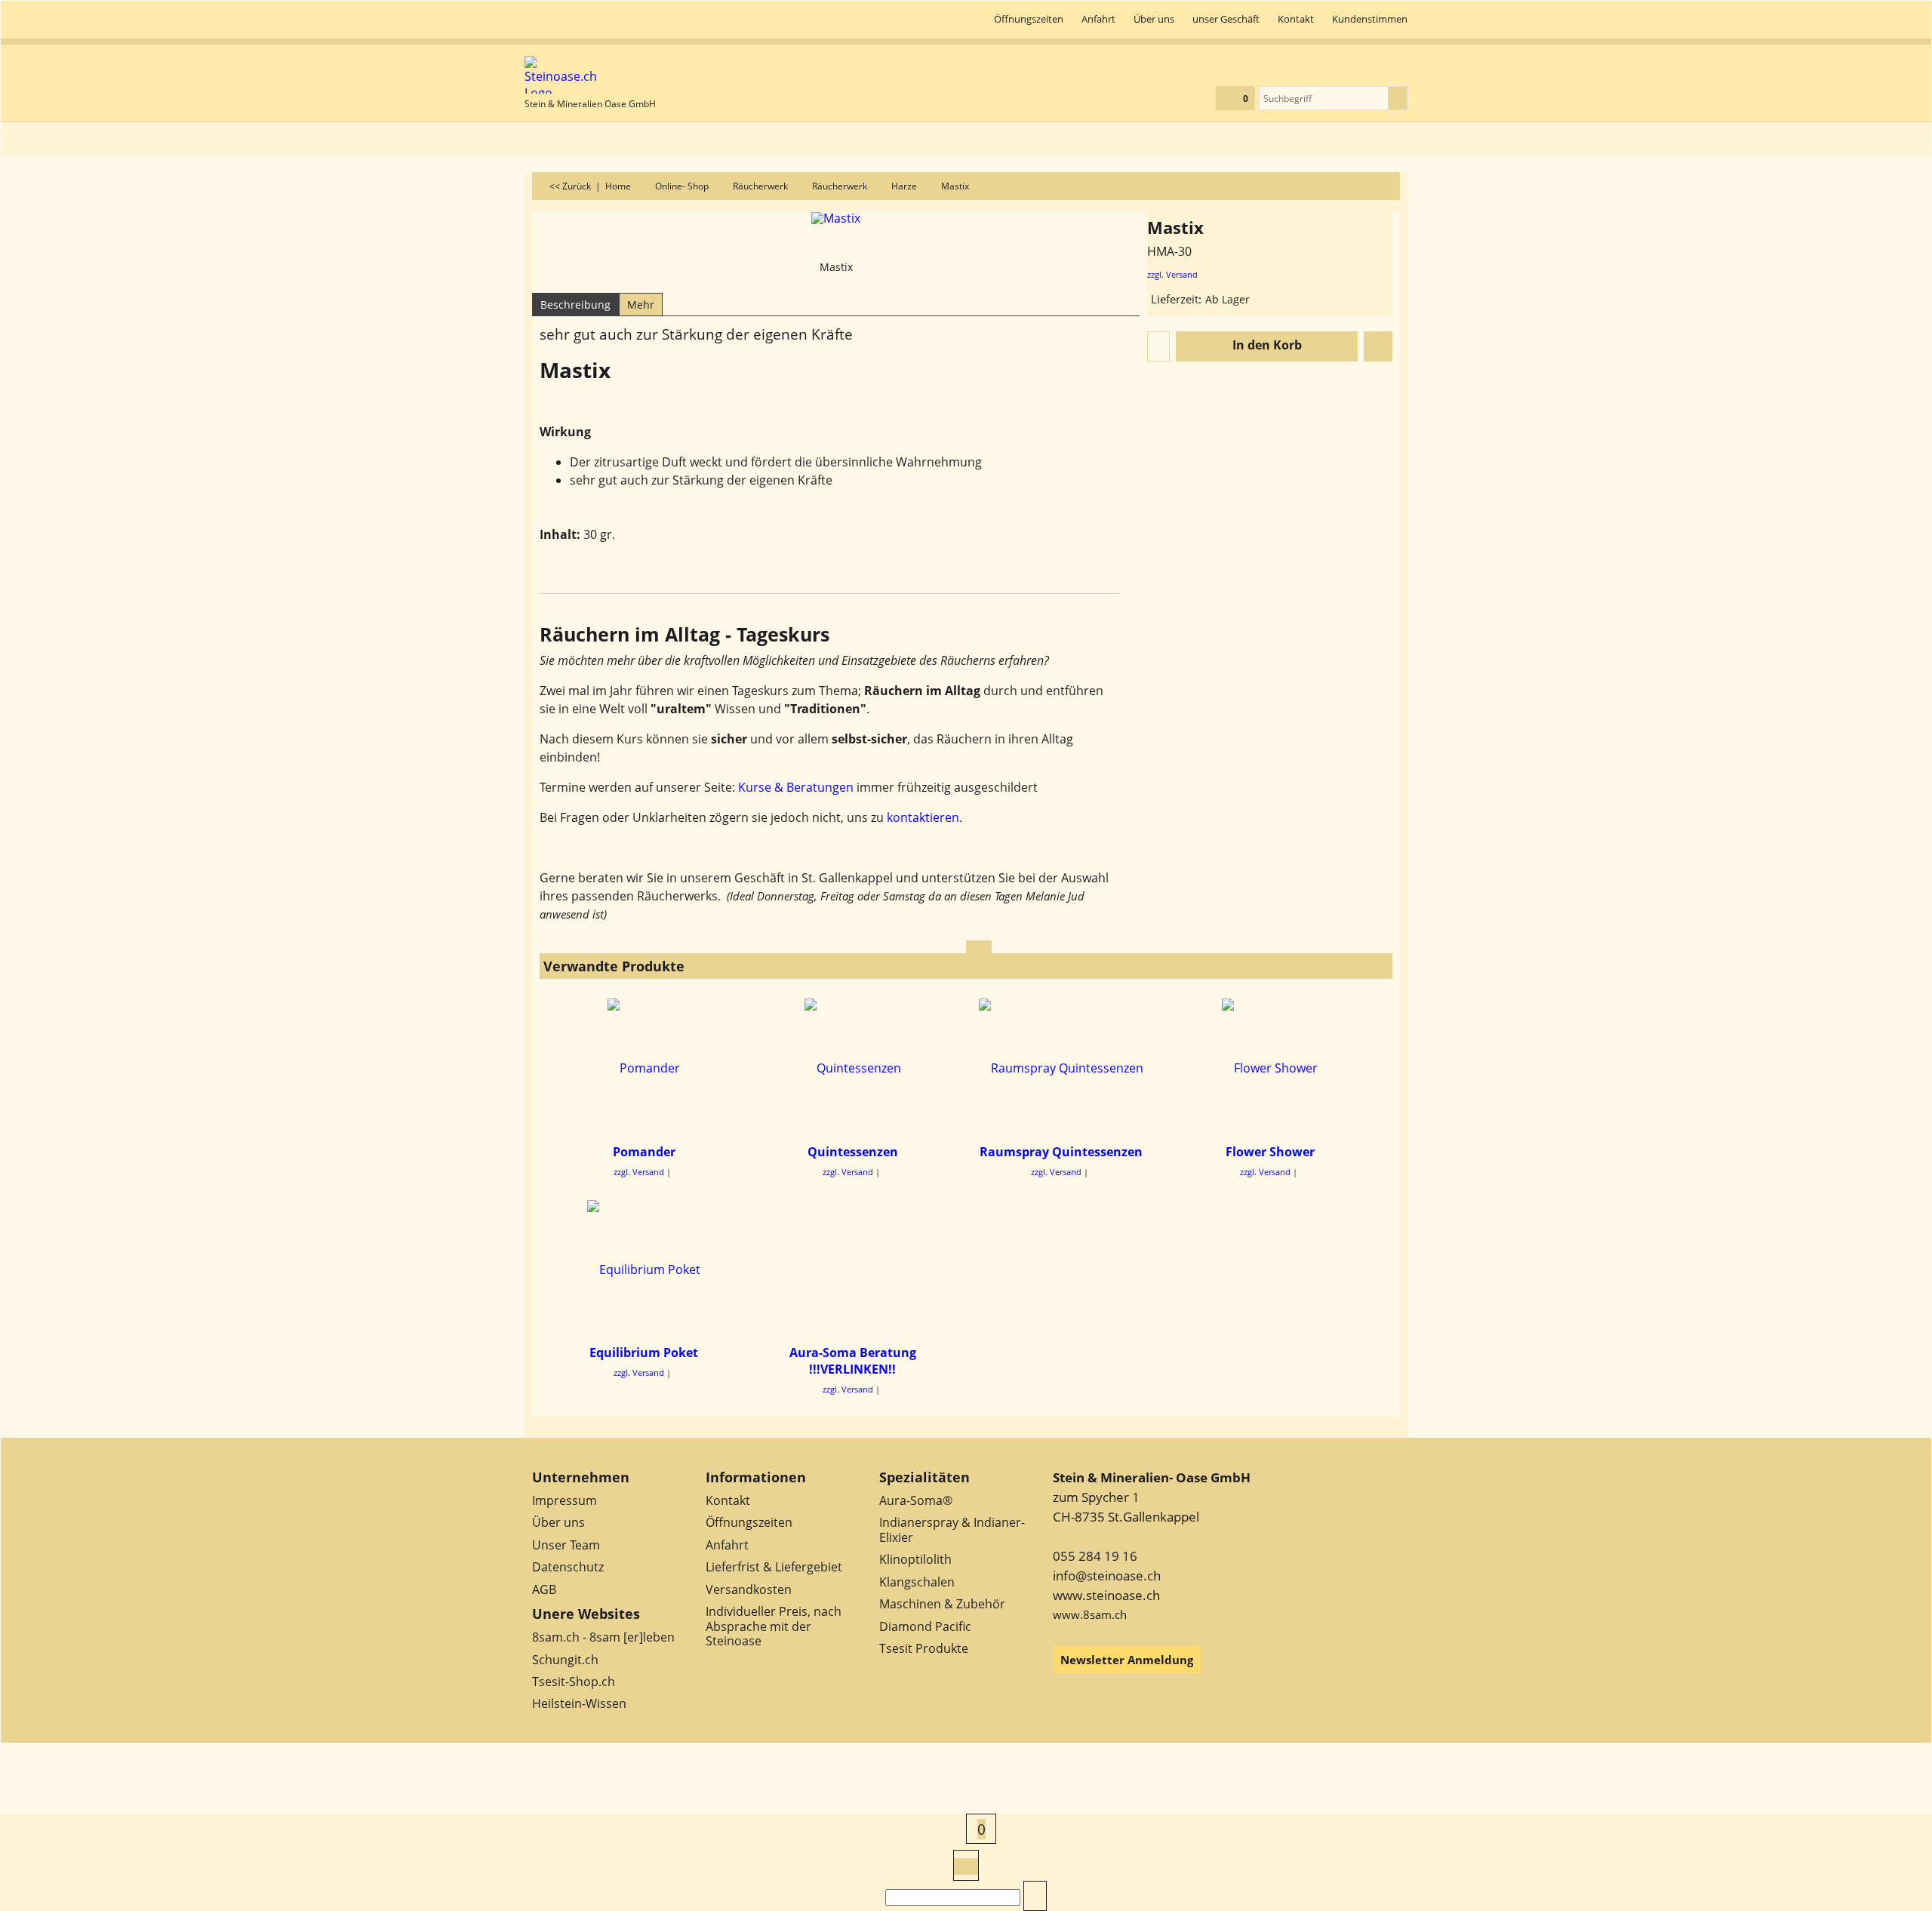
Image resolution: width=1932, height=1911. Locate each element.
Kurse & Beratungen (796, 787)
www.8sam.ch (1090, 1614)
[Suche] (1397, 98)
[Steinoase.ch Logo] (590, 75)
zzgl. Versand (1172, 274)
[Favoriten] (1378, 346)
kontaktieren (923, 817)
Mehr (641, 305)
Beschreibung (575, 305)
